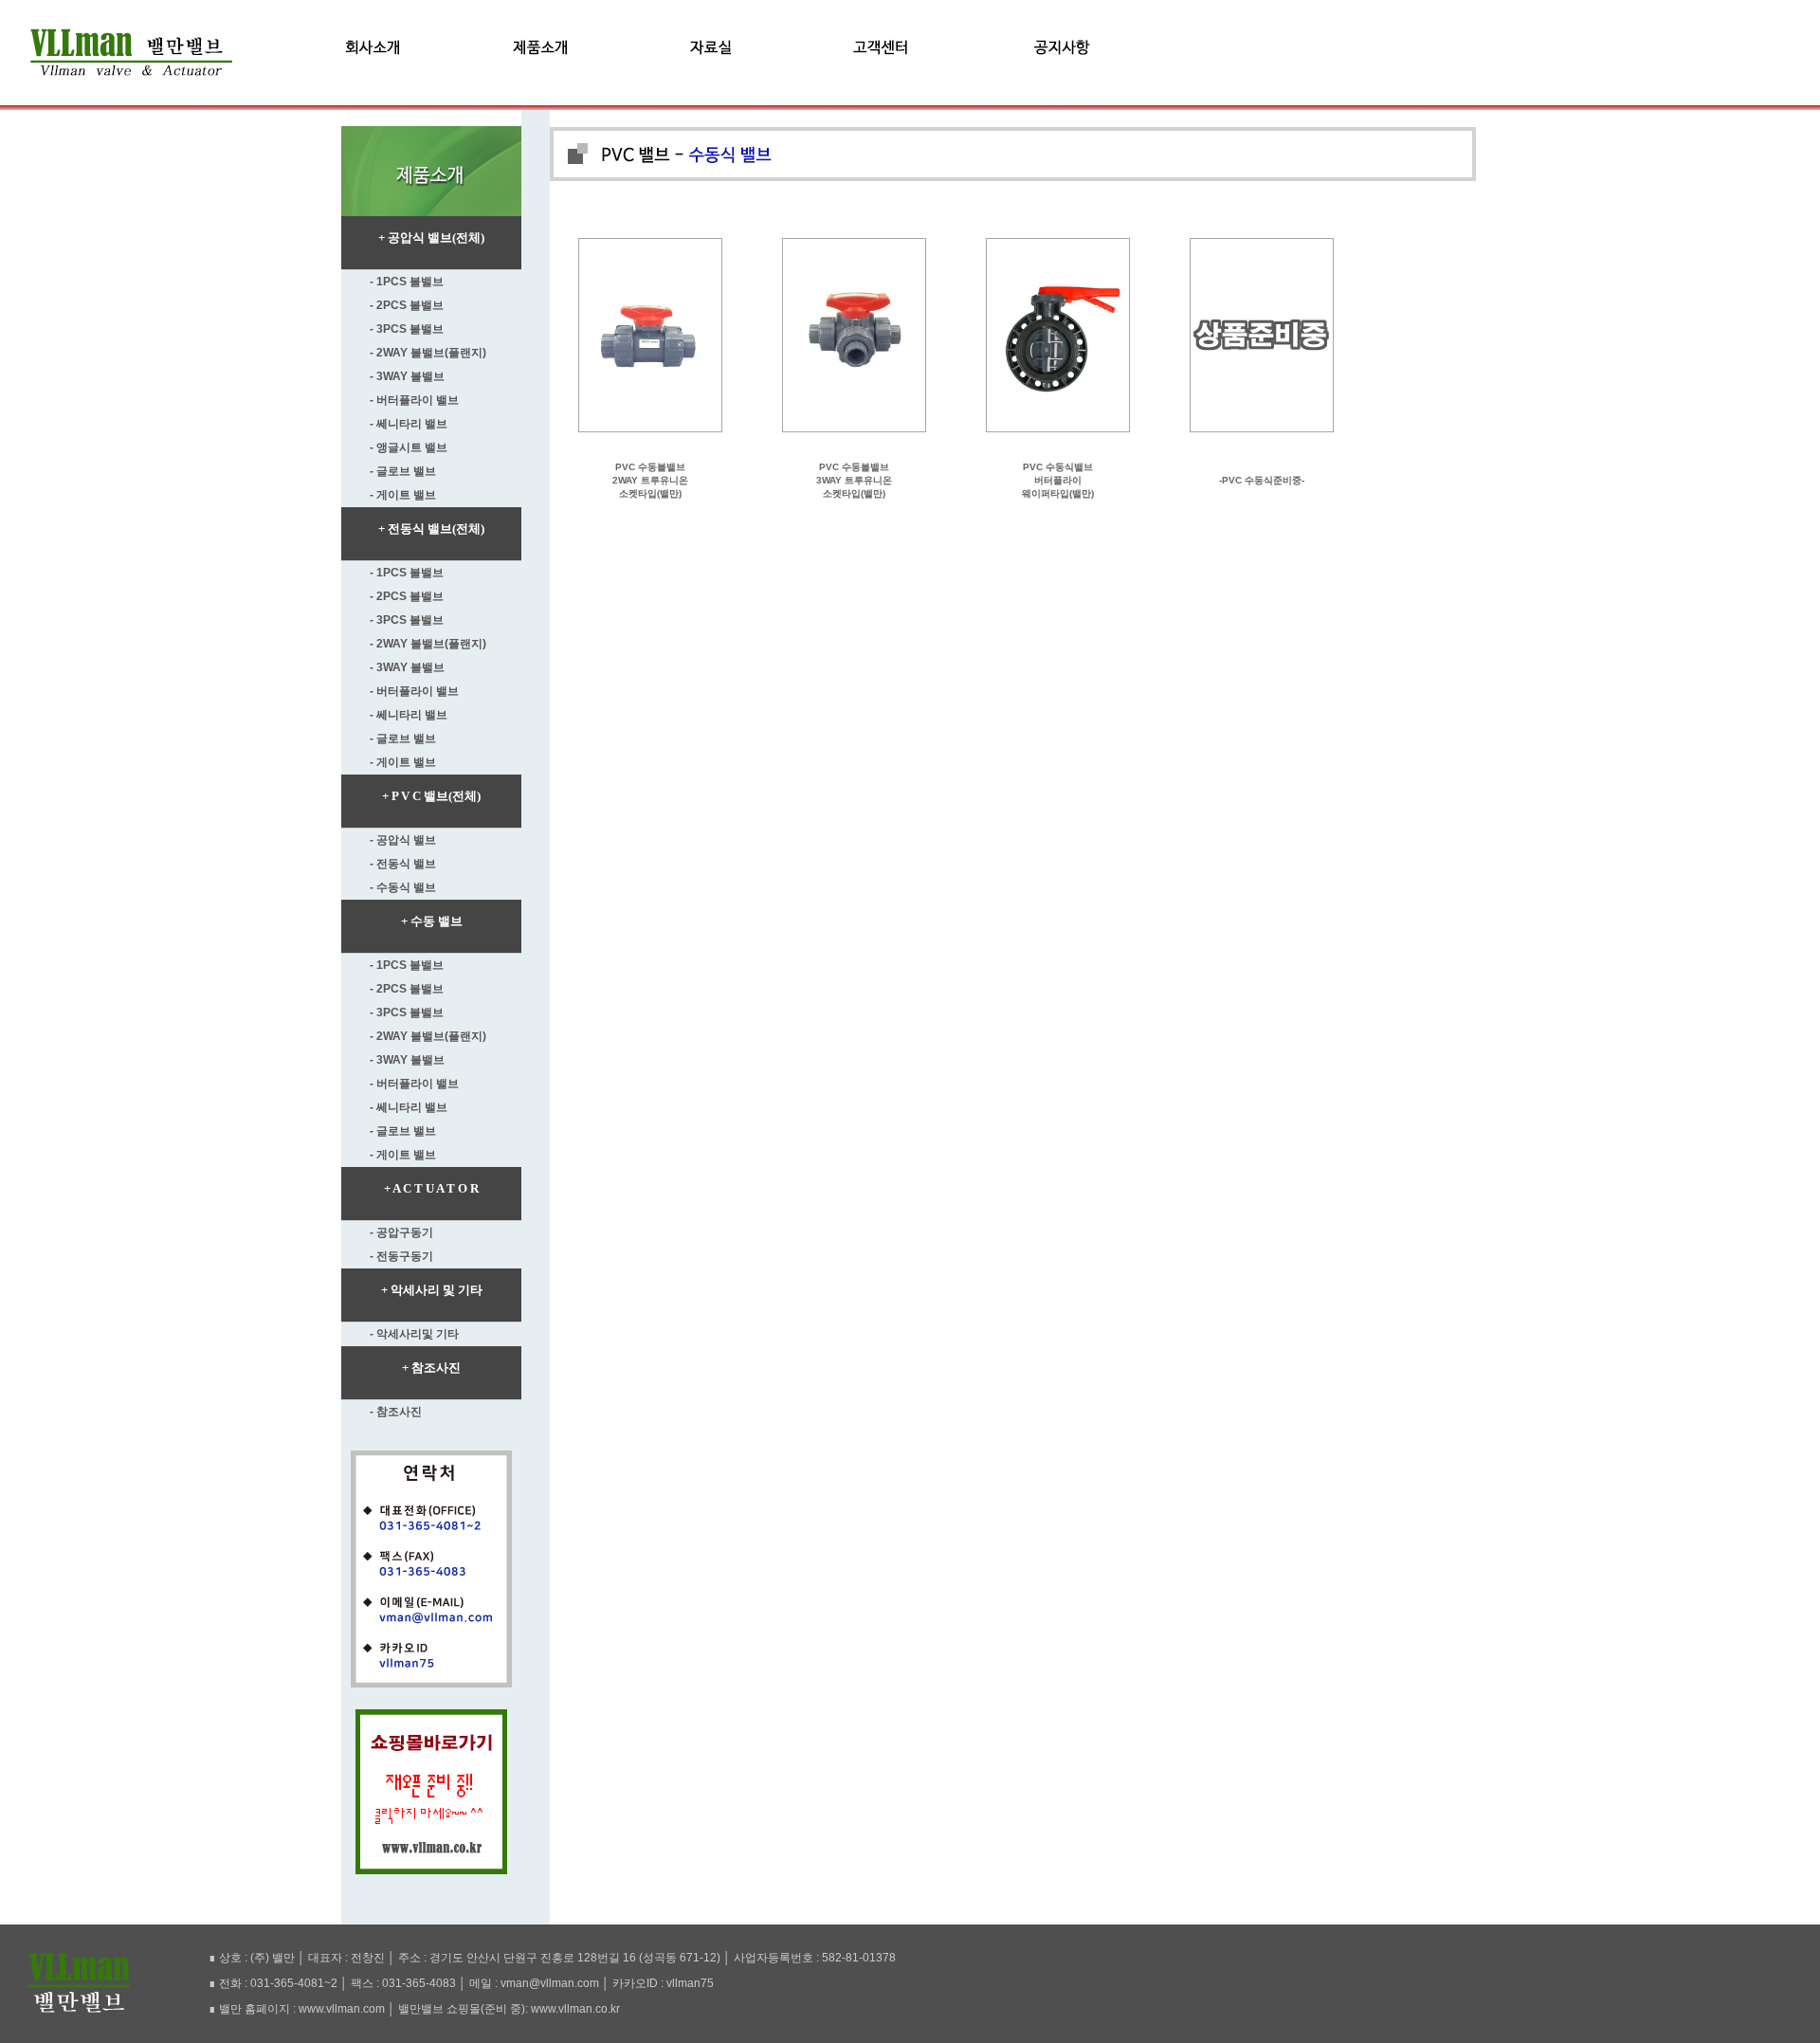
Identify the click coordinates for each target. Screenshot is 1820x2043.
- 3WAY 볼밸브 (407, 376)
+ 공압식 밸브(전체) (431, 237)
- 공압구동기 (401, 1232)
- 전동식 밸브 (403, 864)
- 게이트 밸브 (403, 495)
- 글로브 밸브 (403, 471)
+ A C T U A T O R (431, 1188)
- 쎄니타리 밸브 (409, 424)
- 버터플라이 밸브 (414, 400)
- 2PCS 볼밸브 (407, 305)
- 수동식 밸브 (403, 887)
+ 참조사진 (431, 1368)
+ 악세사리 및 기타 (432, 1290)
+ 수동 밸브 (432, 921)
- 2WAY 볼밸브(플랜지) (428, 353)
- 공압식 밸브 (403, 840)
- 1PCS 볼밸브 (407, 282)
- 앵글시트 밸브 (409, 447)
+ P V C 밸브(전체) (431, 796)
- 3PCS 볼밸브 (407, 329)
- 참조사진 (396, 1412)
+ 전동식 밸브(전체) (431, 529)
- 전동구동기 (401, 1256)
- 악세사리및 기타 (414, 1334)
